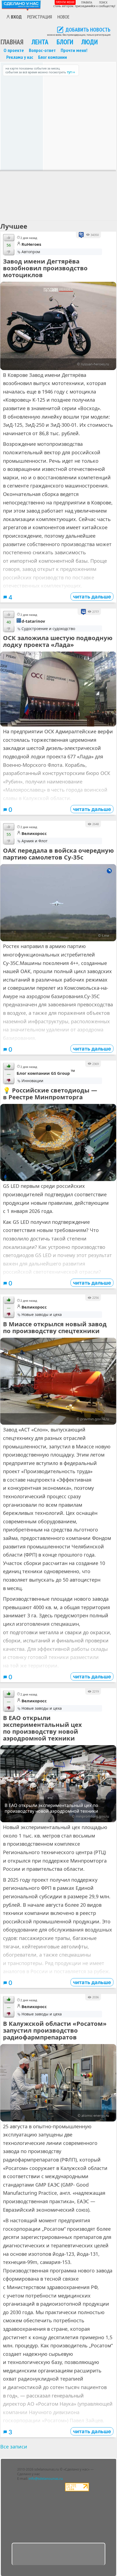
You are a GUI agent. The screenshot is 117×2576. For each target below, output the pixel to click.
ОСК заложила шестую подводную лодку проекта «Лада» (58, 641)
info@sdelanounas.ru (46, 2479)
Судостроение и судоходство (48, 629)
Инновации (32, 1081)
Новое (63, 17)
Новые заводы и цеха (42, 1314)
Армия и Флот (35, 841)
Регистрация (40, 17)
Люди (90, 42)
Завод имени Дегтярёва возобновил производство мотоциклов (45, 268)
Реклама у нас (20, 57)
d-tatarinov (33, 621)
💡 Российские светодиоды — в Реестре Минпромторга (50, 1094)
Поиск (103, 2)
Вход (16, 17)
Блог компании (53, 57)
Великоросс (34, 833)
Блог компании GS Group (46, 1073)
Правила (87, 2)
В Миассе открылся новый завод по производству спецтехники (55, 1327)
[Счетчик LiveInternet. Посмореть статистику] (77, 2490)
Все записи (14, 2447)
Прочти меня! (65, 2)
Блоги (65, 42)
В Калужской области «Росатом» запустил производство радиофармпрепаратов (55, 2030)
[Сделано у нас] (21, 5)
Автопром (31, 252)
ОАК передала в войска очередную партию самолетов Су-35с (58, 854)
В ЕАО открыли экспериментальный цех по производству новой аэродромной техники (42, 1728)
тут (69, 72)
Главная (12, 42)
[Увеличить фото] (58, 689)
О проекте (14, 50)
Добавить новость (88, 30)
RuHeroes (31, 244)
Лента (40, 42)
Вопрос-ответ (42, 50)
